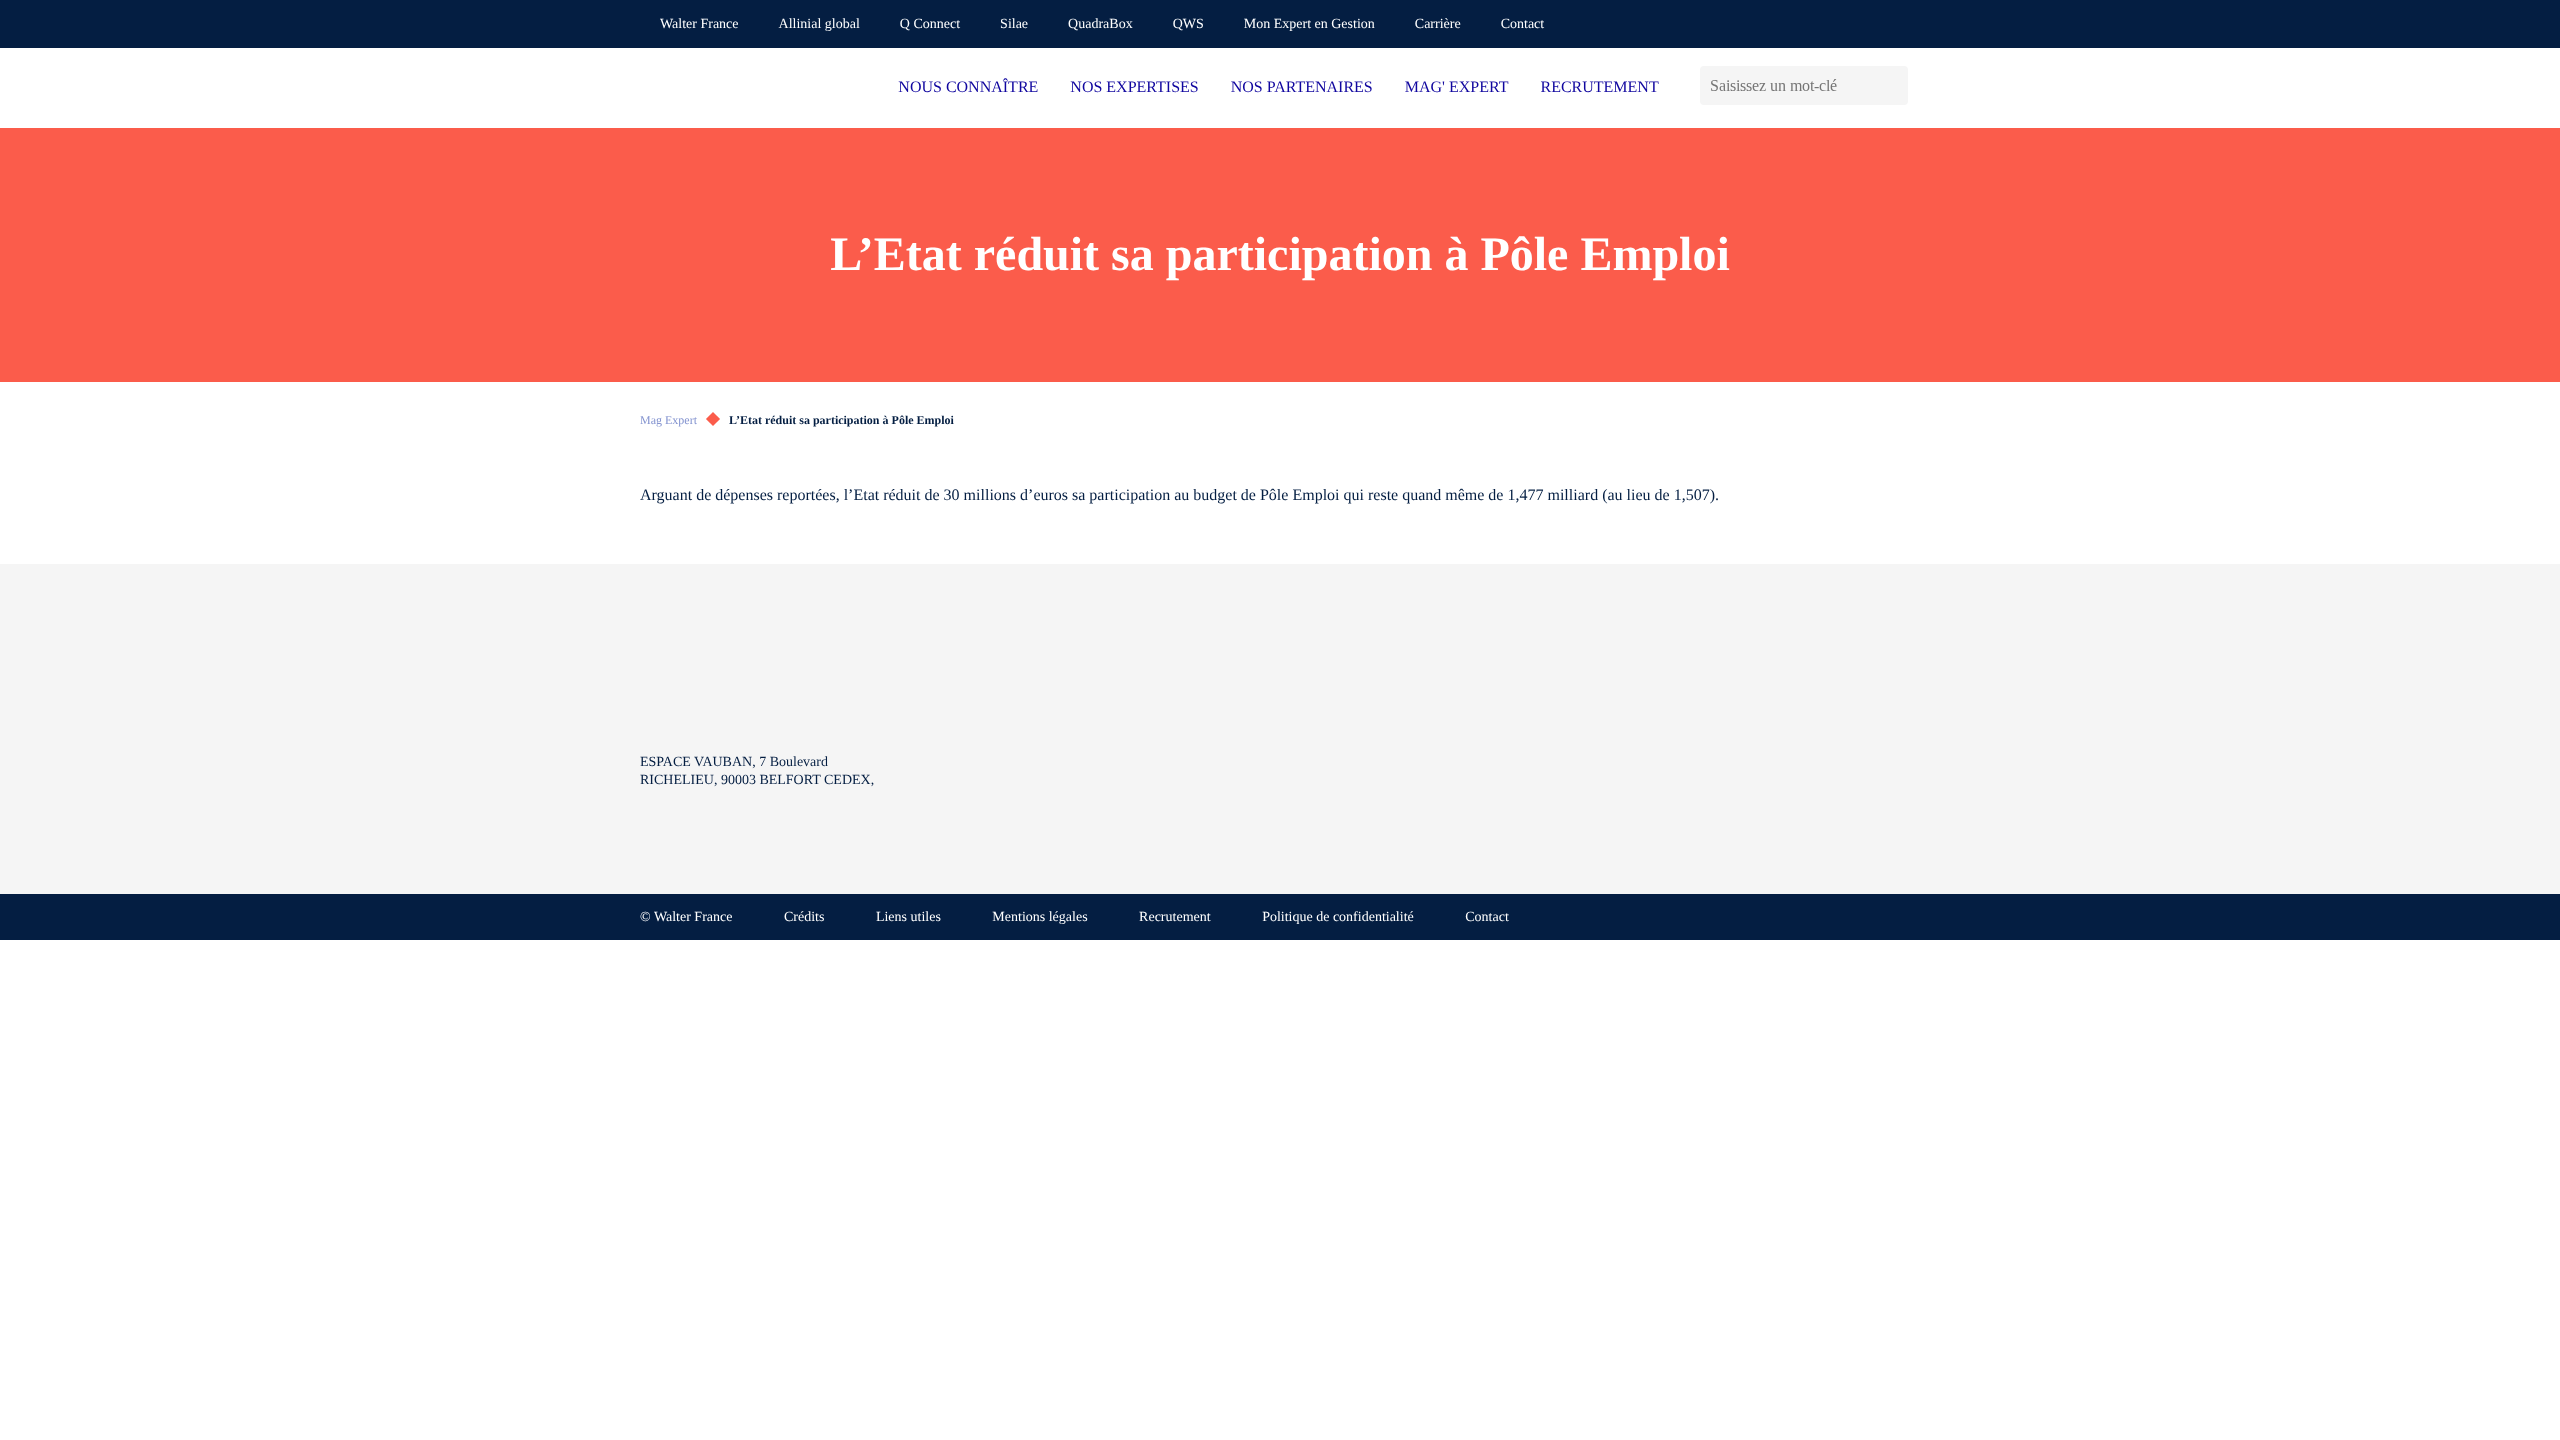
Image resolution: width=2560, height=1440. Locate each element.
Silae (1014, 24)
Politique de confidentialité (1338, 917)
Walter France (699, 24)
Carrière (1438, 24)
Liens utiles (908, 917)
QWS (1188, 24)
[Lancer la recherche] (1892, 85)
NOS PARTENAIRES (1302, 87)
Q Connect (930, 24)
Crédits (804, 917)
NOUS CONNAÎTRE (968, 87)
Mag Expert (668, 420)
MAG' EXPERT (1457, 87)
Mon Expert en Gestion (1309, 24)
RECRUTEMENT (1599, 87)
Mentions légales (1039, 917)
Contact (1523, 24)
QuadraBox (1100, 24)
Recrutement (1175, 917)
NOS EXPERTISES (1134, 87)
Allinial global (819, 24)
